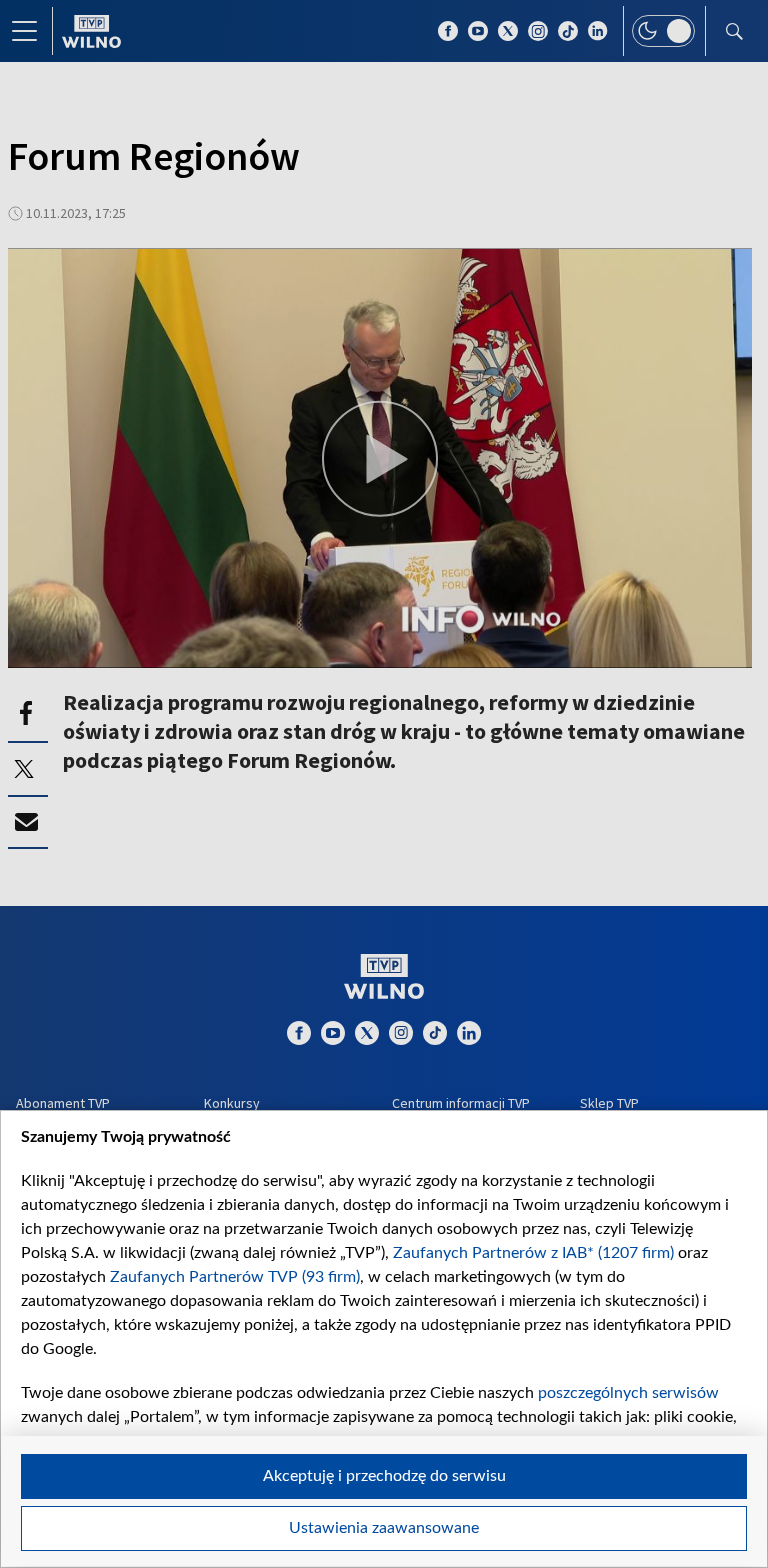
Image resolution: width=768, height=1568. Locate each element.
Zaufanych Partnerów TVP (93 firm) (235, 1277)
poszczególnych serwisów (628, 1393)
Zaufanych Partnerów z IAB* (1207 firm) (533, 1253)
